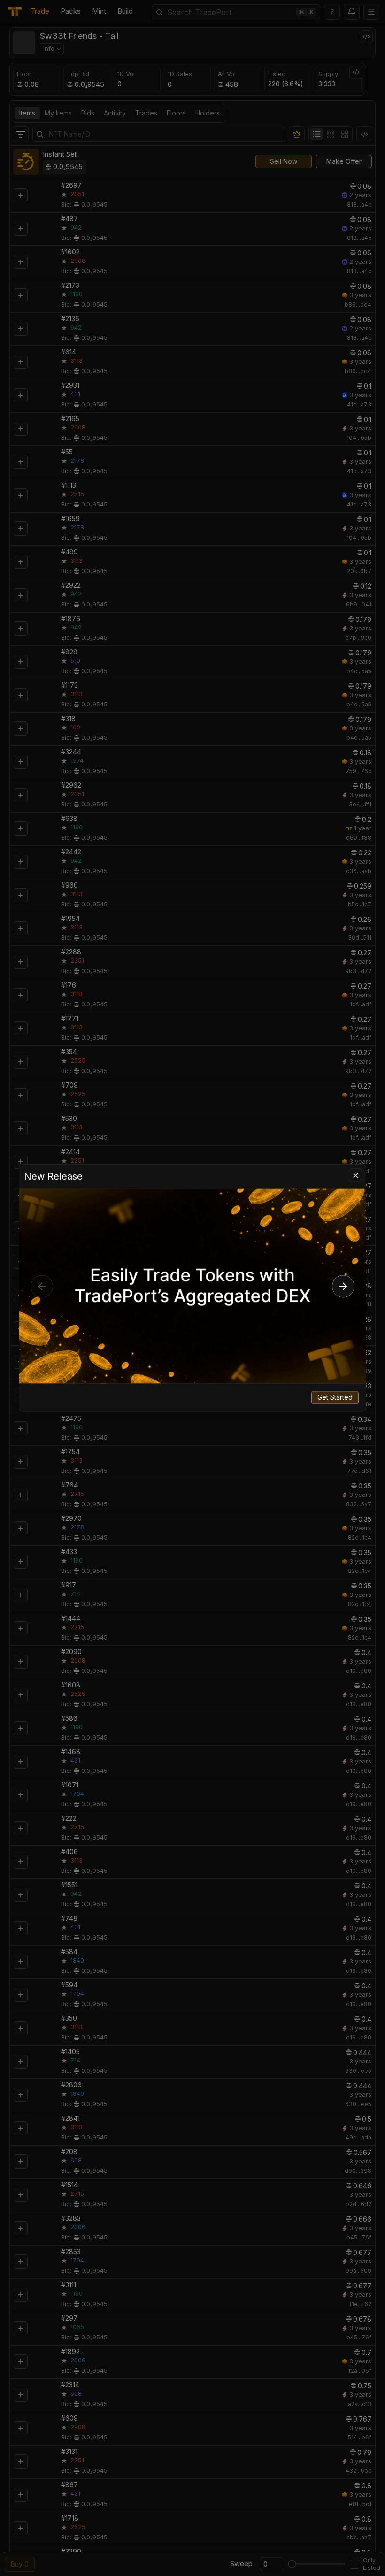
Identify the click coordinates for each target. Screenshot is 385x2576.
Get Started (335, 1398)
